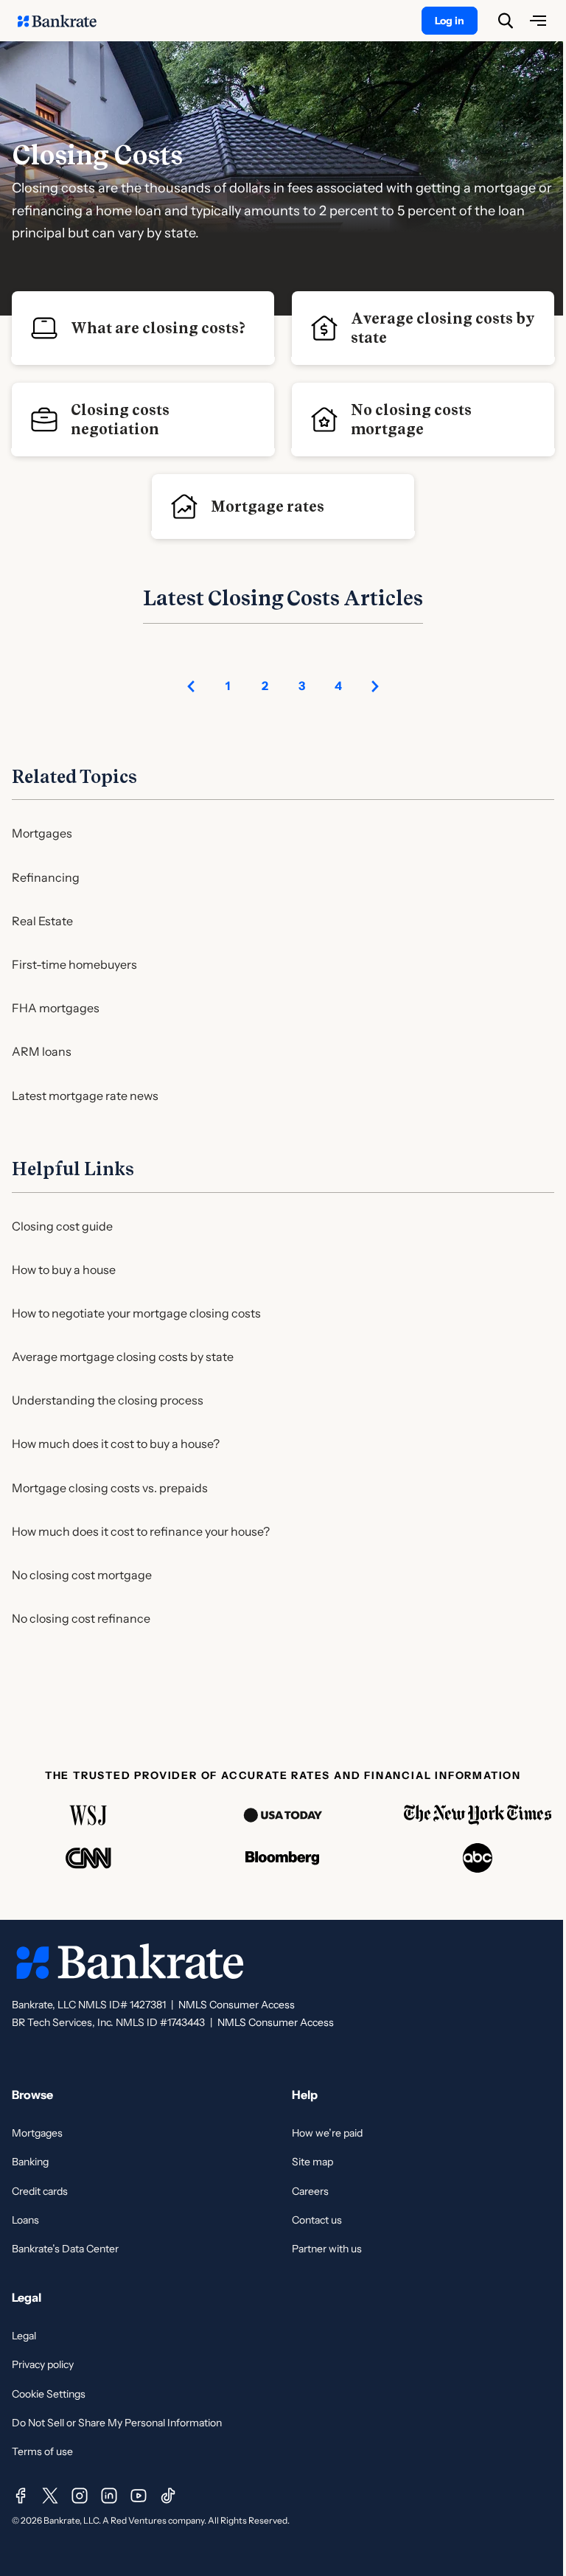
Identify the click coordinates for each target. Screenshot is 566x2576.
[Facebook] (21, 2496)
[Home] (65, 21)
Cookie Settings (49, 2394)
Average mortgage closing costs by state (123, 1357)
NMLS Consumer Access (237, 2005)
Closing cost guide (62, 1226)
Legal (24, 2336)
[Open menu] (538, 21)
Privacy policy (43, 2364)
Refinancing (46, 877)
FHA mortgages (56, 1008)
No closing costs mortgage (411, 420)
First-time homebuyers (74, 964)
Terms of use (42, 2451)
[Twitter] (50, 2496)
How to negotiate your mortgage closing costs (136, 1313)
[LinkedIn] (109, 2496)
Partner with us (327, 2249)
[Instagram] (80, 2496)
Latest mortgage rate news (85, 1096)
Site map (312, 2162)
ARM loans (42, 1051)
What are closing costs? (158, 328)
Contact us (317, 2220)
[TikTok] (168, 2496)
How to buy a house (64, 1270)
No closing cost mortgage (82, 1575)
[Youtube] (139, 2496)
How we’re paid (327, 2133)
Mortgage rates (268, 507)
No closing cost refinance (81, 1618)
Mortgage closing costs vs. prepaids (110, 1488)
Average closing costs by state (443, 328)
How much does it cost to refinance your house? (141, 1531)
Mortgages (42, 833)
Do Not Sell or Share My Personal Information (117, 2423)
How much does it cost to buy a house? (116, 1444)
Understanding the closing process (108, 1400)
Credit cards (40, 2191)
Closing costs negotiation (120, 420)
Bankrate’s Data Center (65, 2249)
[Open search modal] (506, 21)
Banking (30, 2162)
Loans (25, 2220)
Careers (310, 2191)
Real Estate (42, 921)
